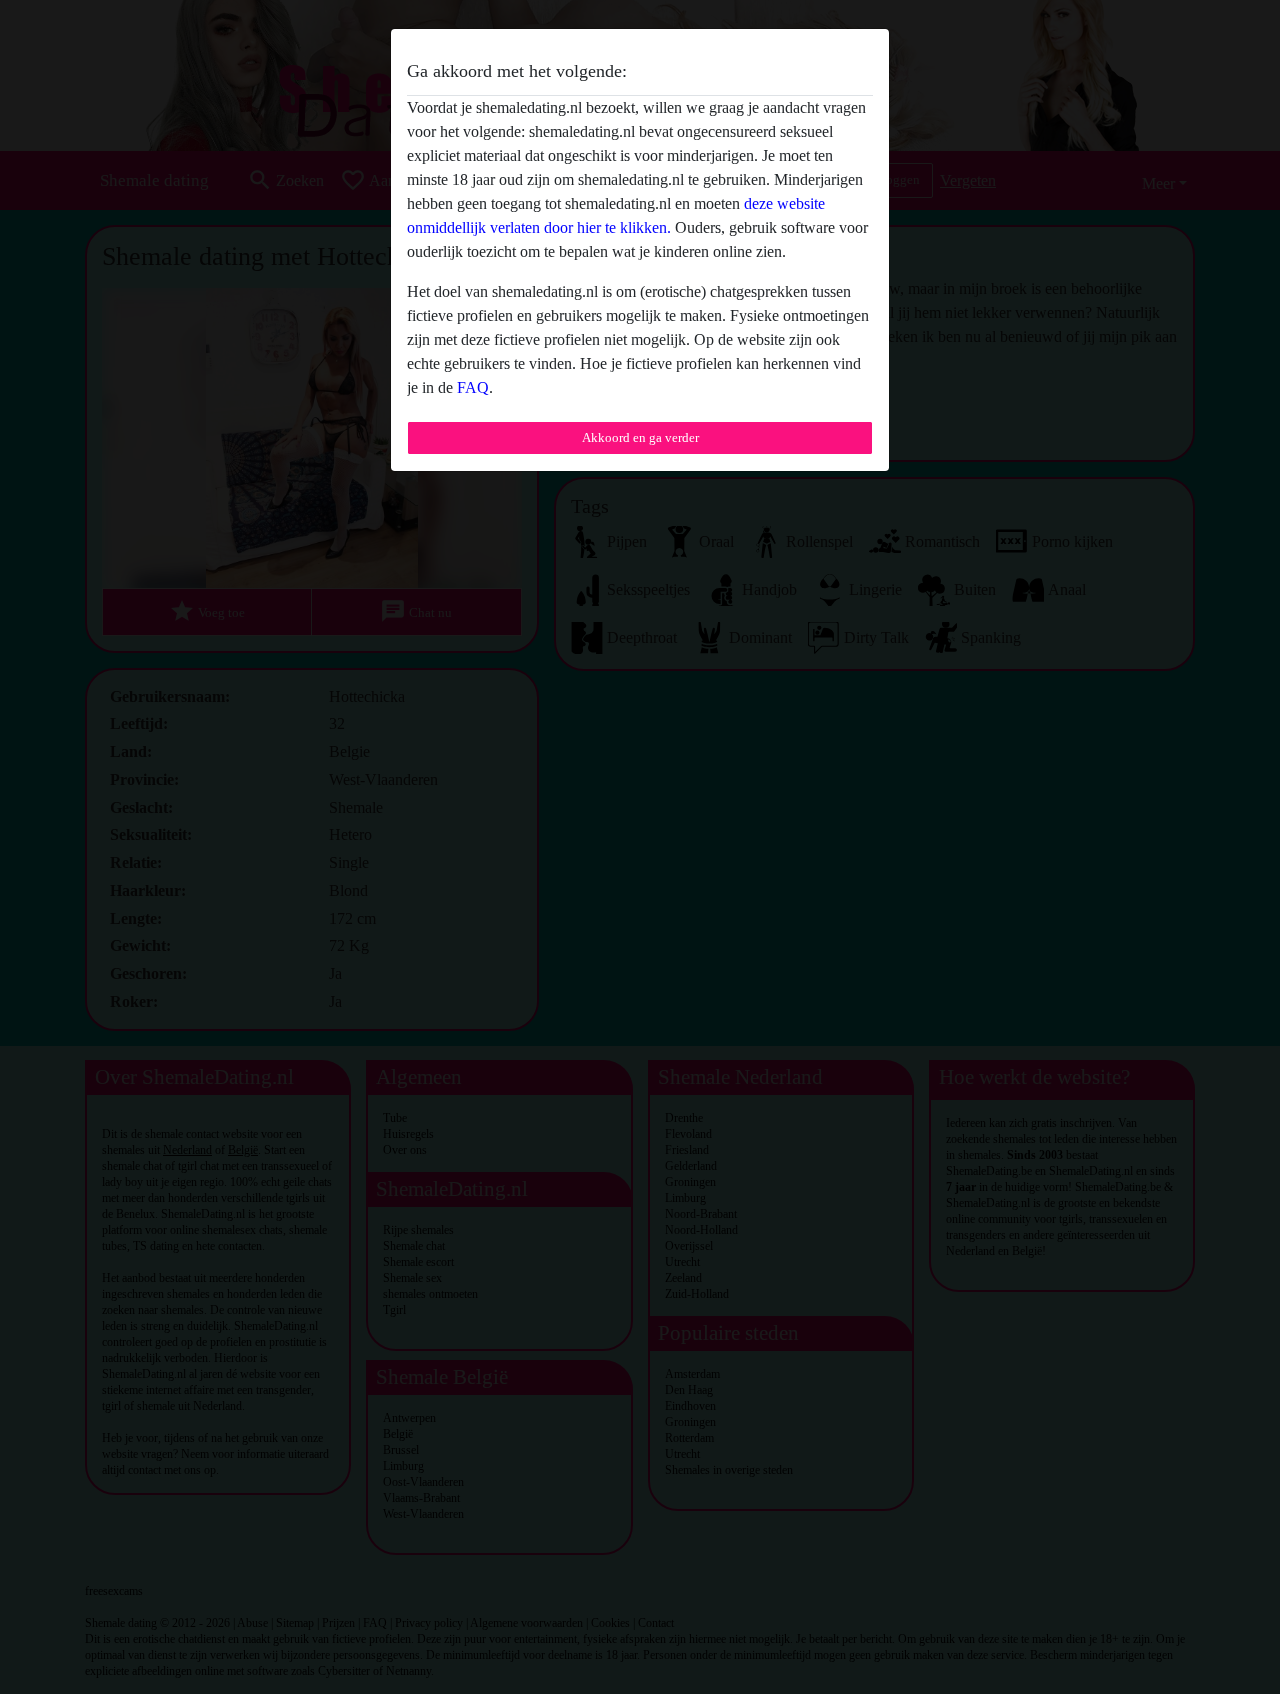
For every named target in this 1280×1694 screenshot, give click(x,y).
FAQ (473, 387)
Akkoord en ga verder (640, 437)
